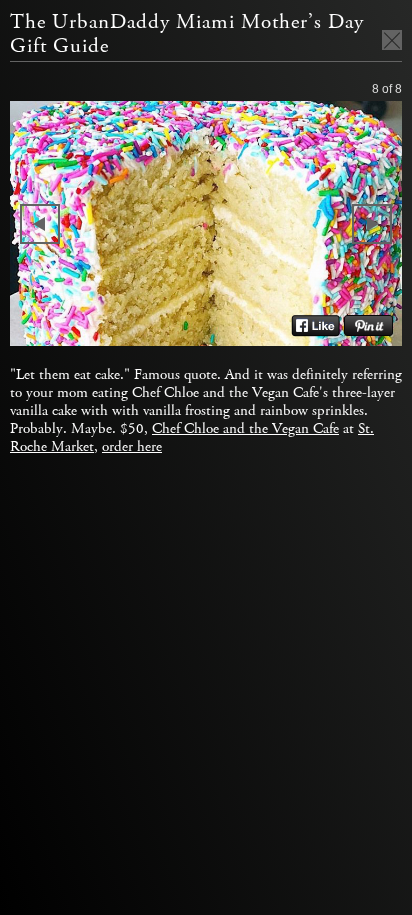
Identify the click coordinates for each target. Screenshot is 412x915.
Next (372, 224)
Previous (40, 224)
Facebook (315, 326)
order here (132, 447)
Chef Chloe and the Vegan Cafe (245, 429)
